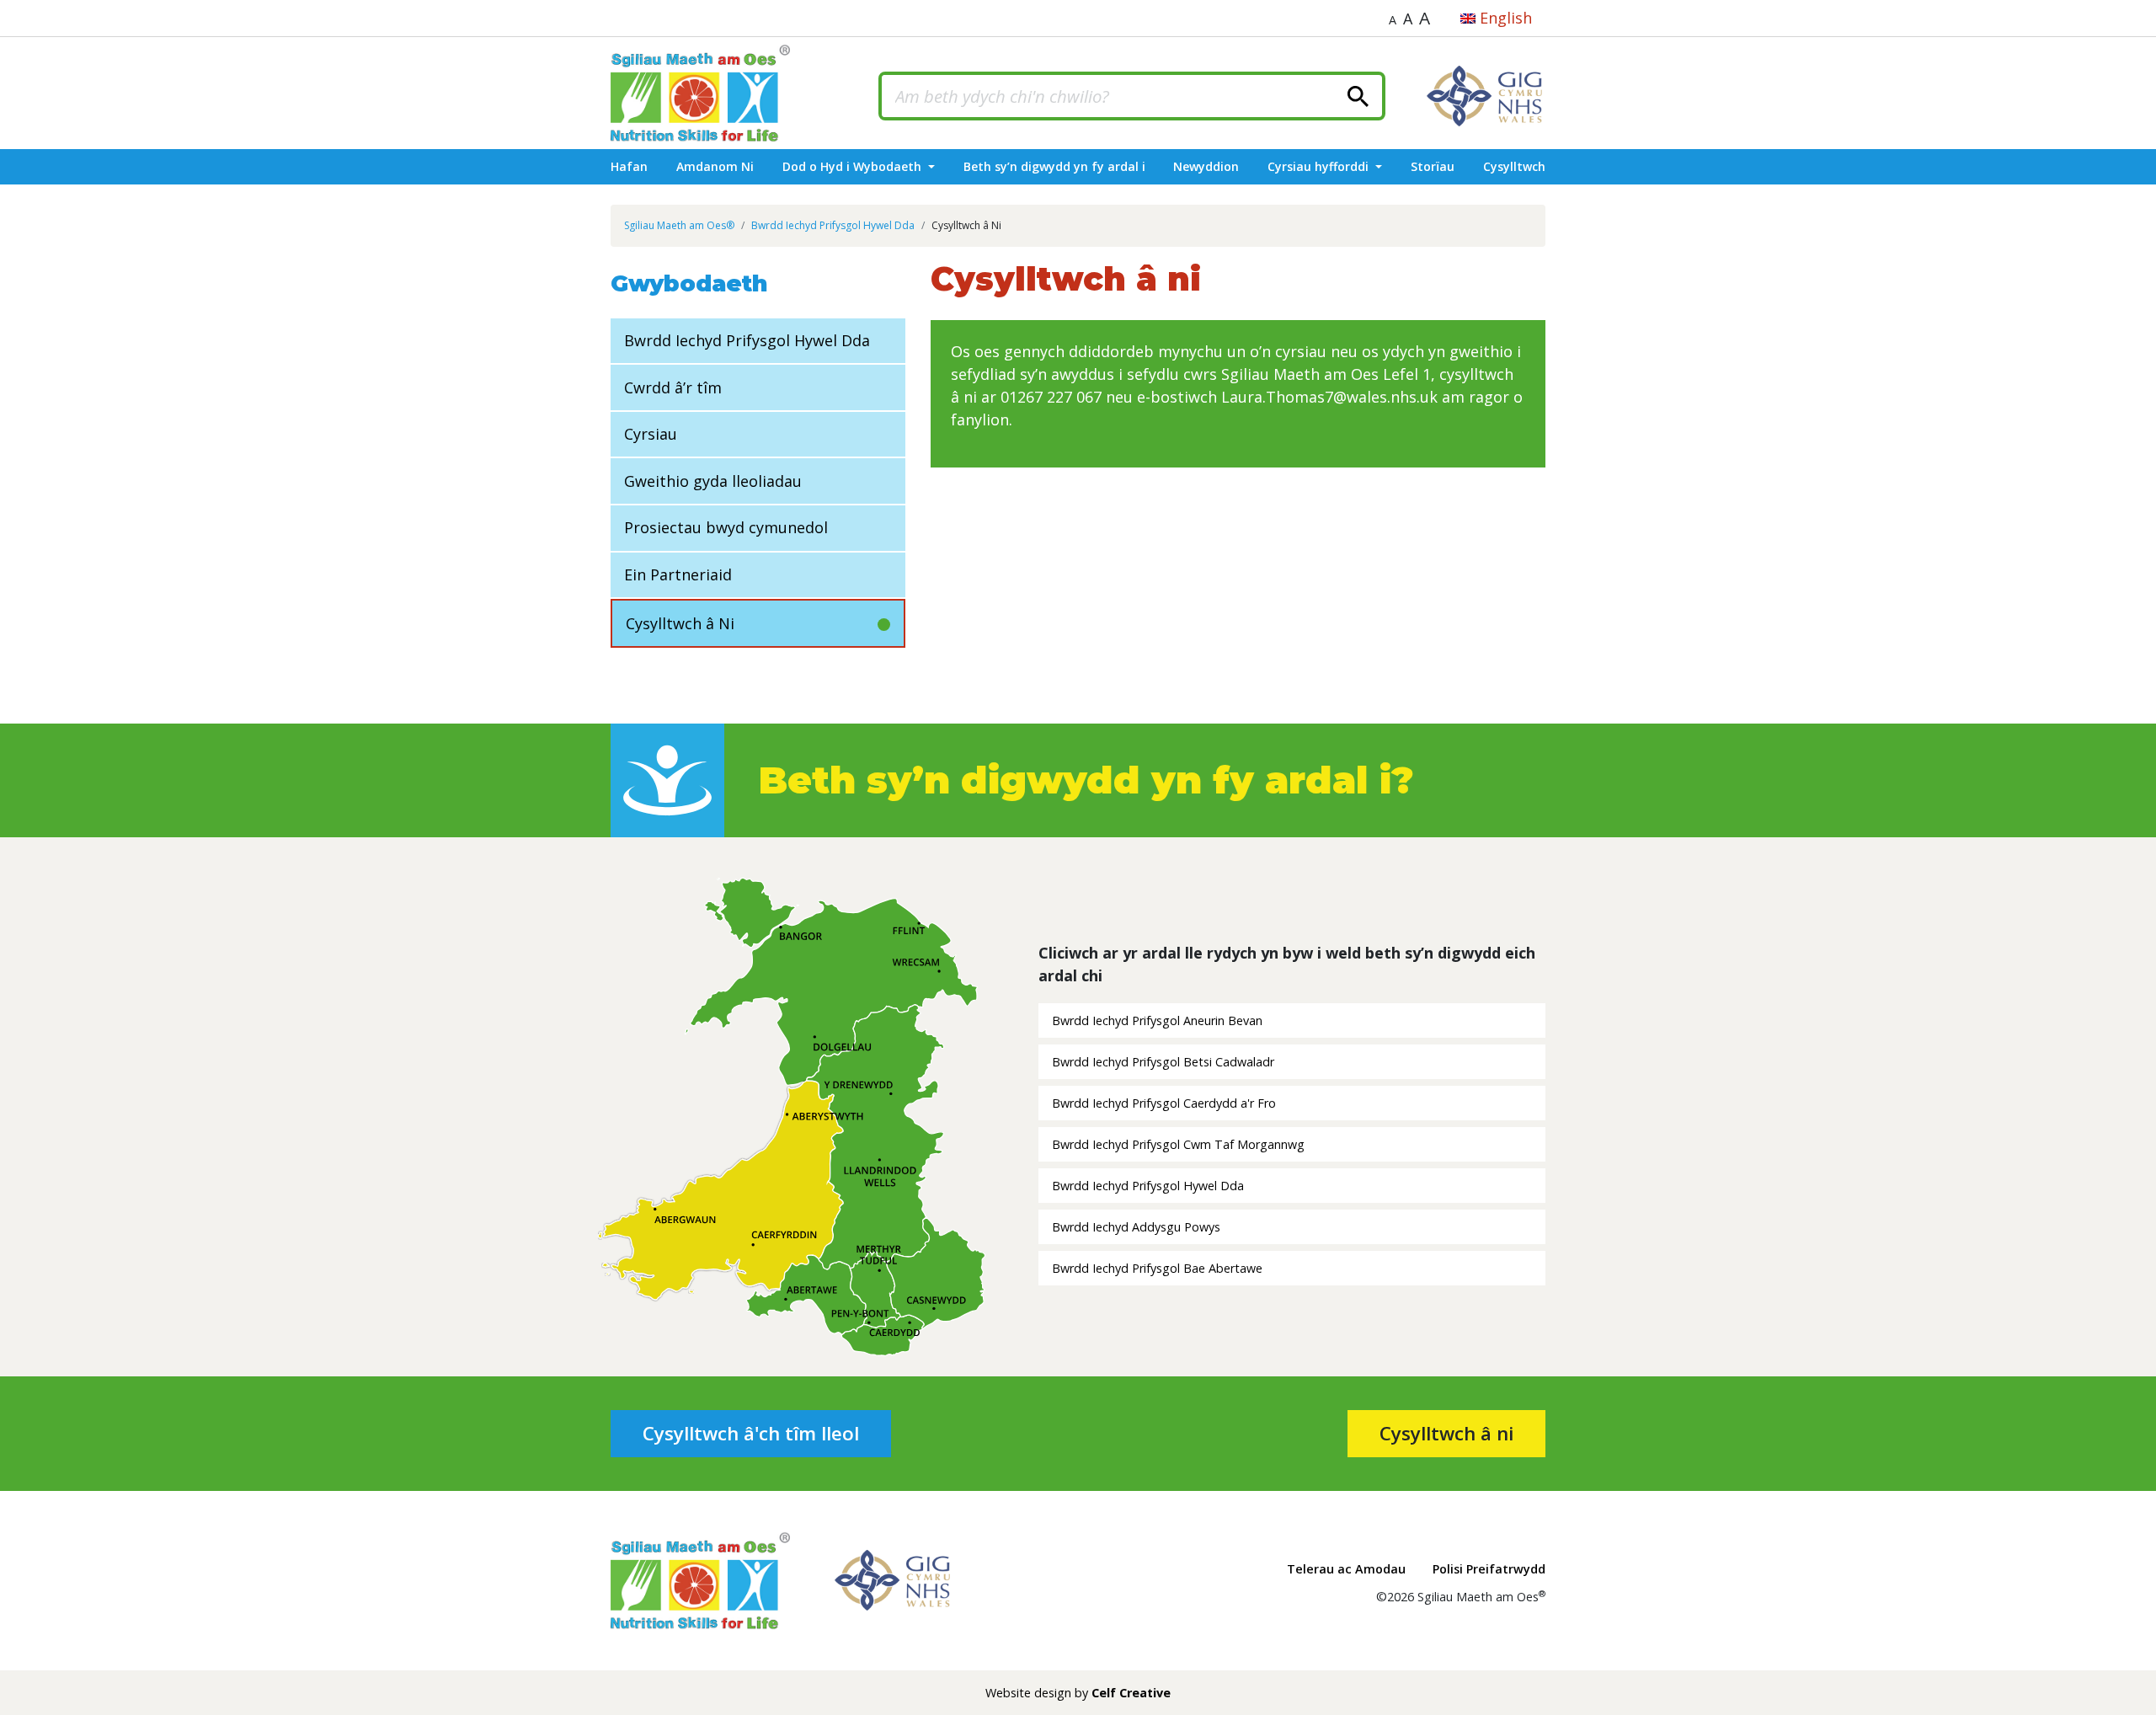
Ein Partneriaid (678, 574)
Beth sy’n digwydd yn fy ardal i (1054, 166)
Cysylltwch (1514, 166)
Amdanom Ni (715, 166)
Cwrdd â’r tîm (673, 387)
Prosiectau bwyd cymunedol (726, 527)
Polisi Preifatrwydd (1489, 1569)
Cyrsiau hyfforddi (1320, 166)
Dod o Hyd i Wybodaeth (854, 166)
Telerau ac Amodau (1346, 1569)
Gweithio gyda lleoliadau (713, 481)
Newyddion (1206, 166)
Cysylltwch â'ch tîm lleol (751, 1433)
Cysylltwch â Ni (680, 623)
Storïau (1433, 166)
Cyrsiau (651, 434)
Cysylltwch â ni (1446, 1433)
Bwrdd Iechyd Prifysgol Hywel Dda (747, 340)
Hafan (629, 166)
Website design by (1078, 1693)
